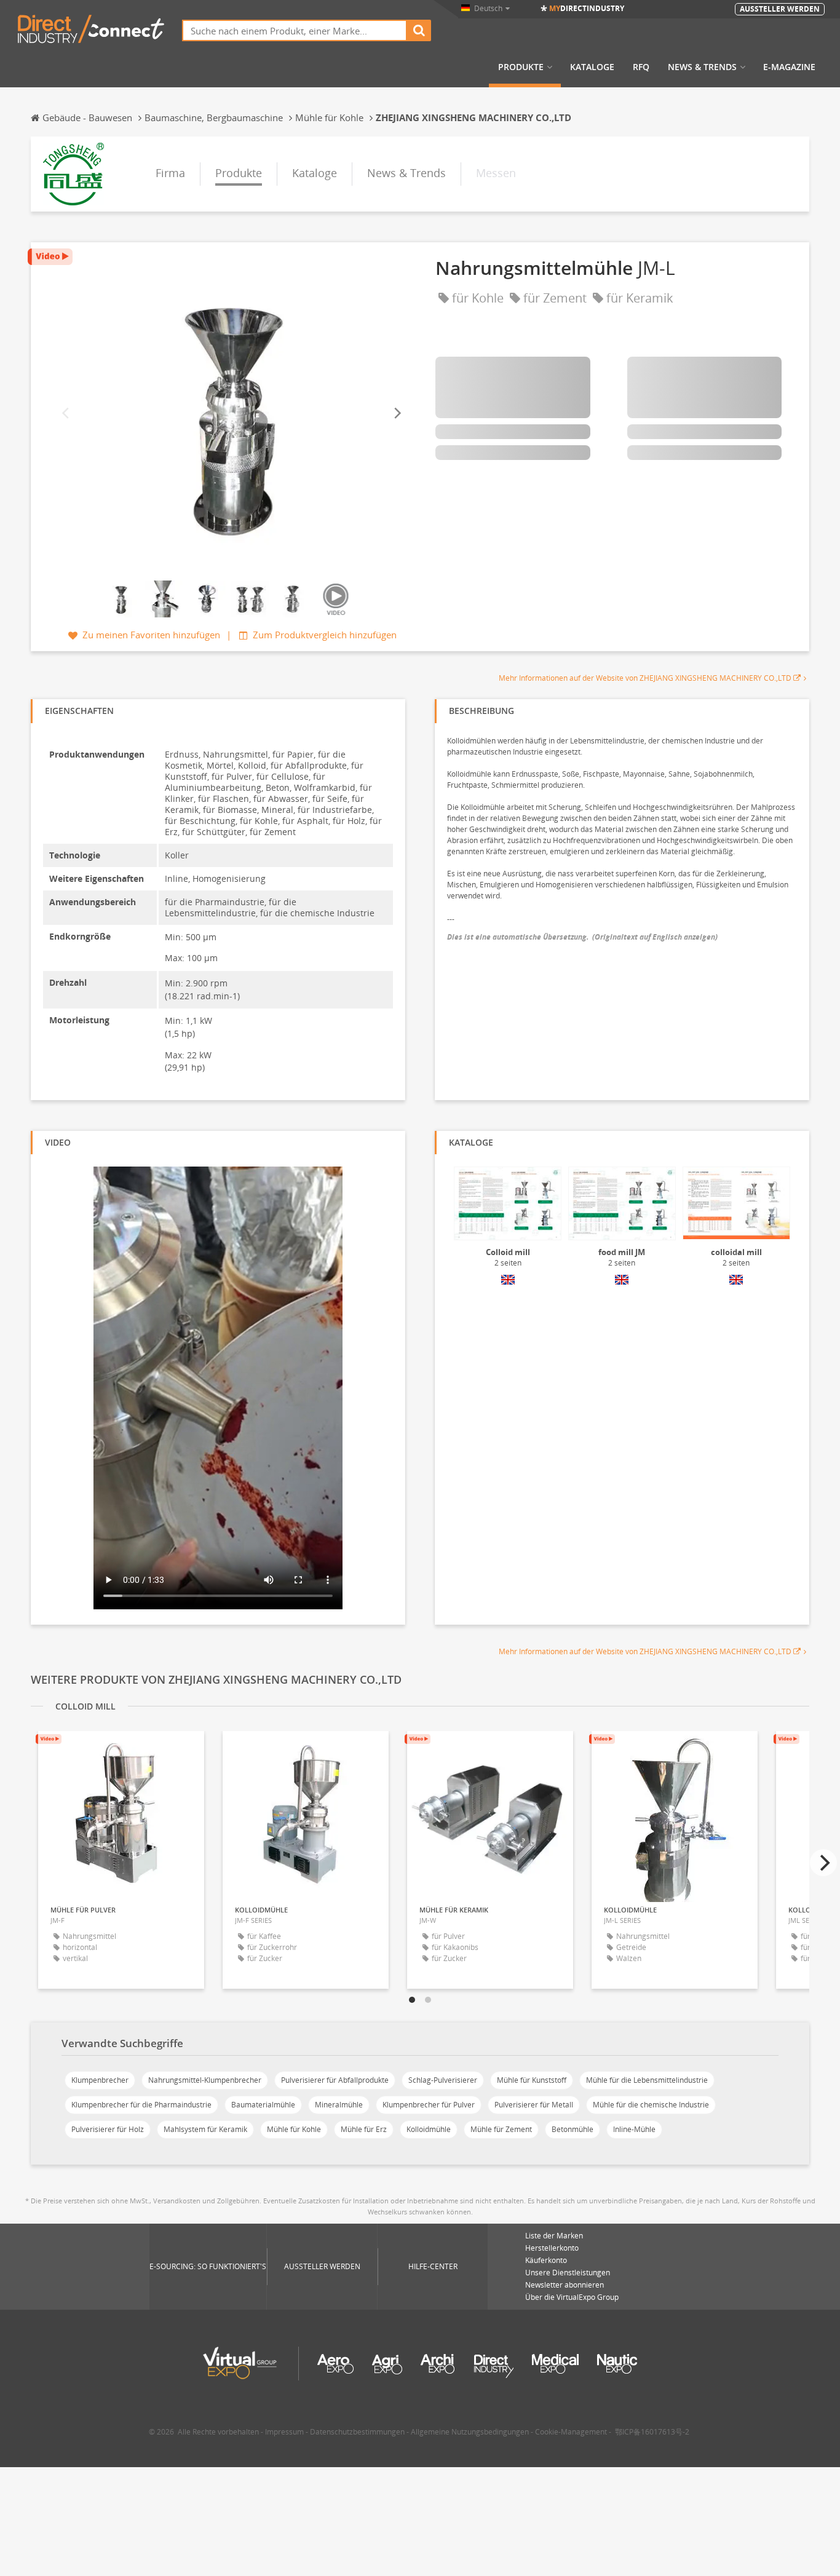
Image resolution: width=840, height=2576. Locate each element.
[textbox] (295, 30)
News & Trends (702, 67)
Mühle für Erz (364, 2129)
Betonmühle (573, 2129)
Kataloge (592, 67)
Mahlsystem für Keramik (205, 2129)
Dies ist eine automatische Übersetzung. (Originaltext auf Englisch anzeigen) (582, 937)
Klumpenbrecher (100, 2080)
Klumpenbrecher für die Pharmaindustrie (141, 2105)
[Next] (397, 413)
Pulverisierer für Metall (534, 2105)
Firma (170, 173)
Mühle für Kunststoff (532, 2080)
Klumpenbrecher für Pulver (429, 2105)
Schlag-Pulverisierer (443, 2080)
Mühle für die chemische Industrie (651, 2105)
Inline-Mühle (634, 2129)
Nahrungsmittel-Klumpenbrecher (205, 2080)
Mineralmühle (339, 2105)
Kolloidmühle (429, 2129)
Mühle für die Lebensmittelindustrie (647, 2080)
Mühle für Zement (501, 2129)
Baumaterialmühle (263, 2105)
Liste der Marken (554, 2236)
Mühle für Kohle (294, 2129)
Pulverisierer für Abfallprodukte (335, 2080)
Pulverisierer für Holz (108, 2129)
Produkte (521, 67)
